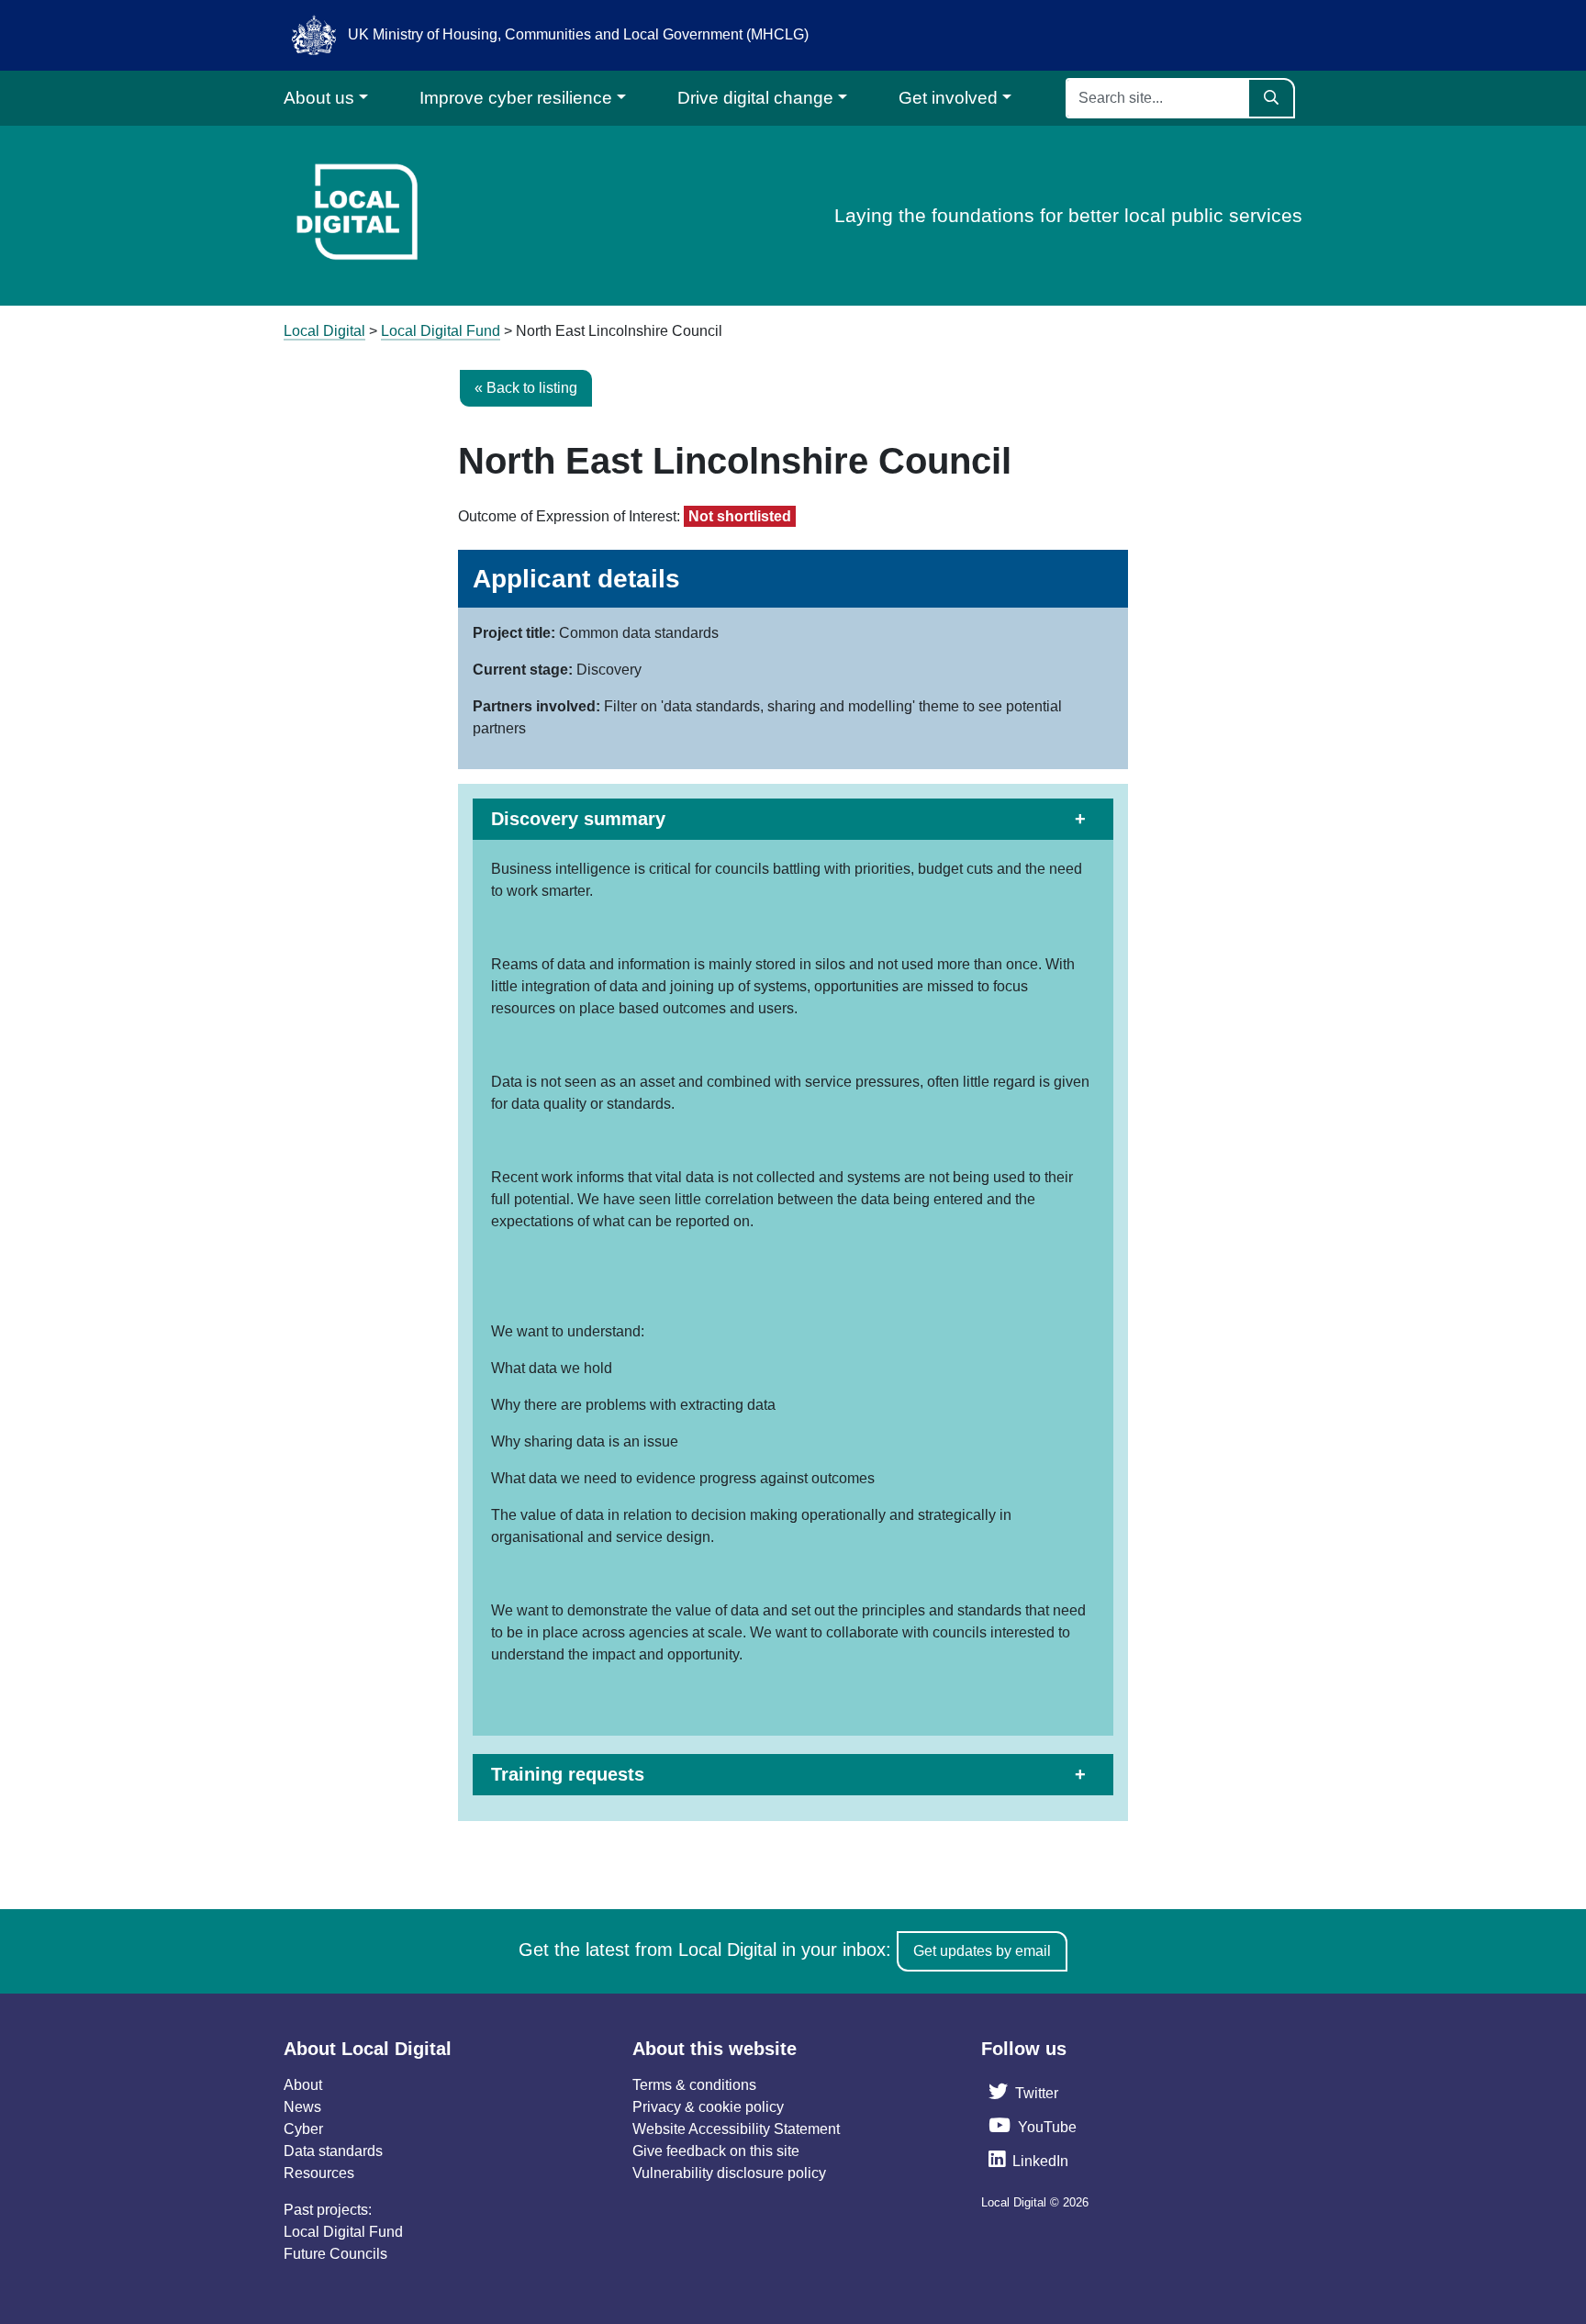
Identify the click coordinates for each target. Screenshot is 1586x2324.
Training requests (568, 1774)
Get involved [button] (948, 98)
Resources (319, 2173)
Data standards (333, 2151)
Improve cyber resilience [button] (516, 98)
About (303, 2085)
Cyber (303, 2129)
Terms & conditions (694, 2085)
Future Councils (335, 2254)
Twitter (1037, 2093)
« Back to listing (526, 388)
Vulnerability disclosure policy (729, 2173)
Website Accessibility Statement (736, 2129)
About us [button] (319, 98)
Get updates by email (982, 1951)
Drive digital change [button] (755, 98)
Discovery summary (578, 819)
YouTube (1047, 2127)
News (302, 2107)
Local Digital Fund (343, 2232)
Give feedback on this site (716, 2151)
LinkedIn (1040, 2161)
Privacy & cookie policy (708, 2107)
